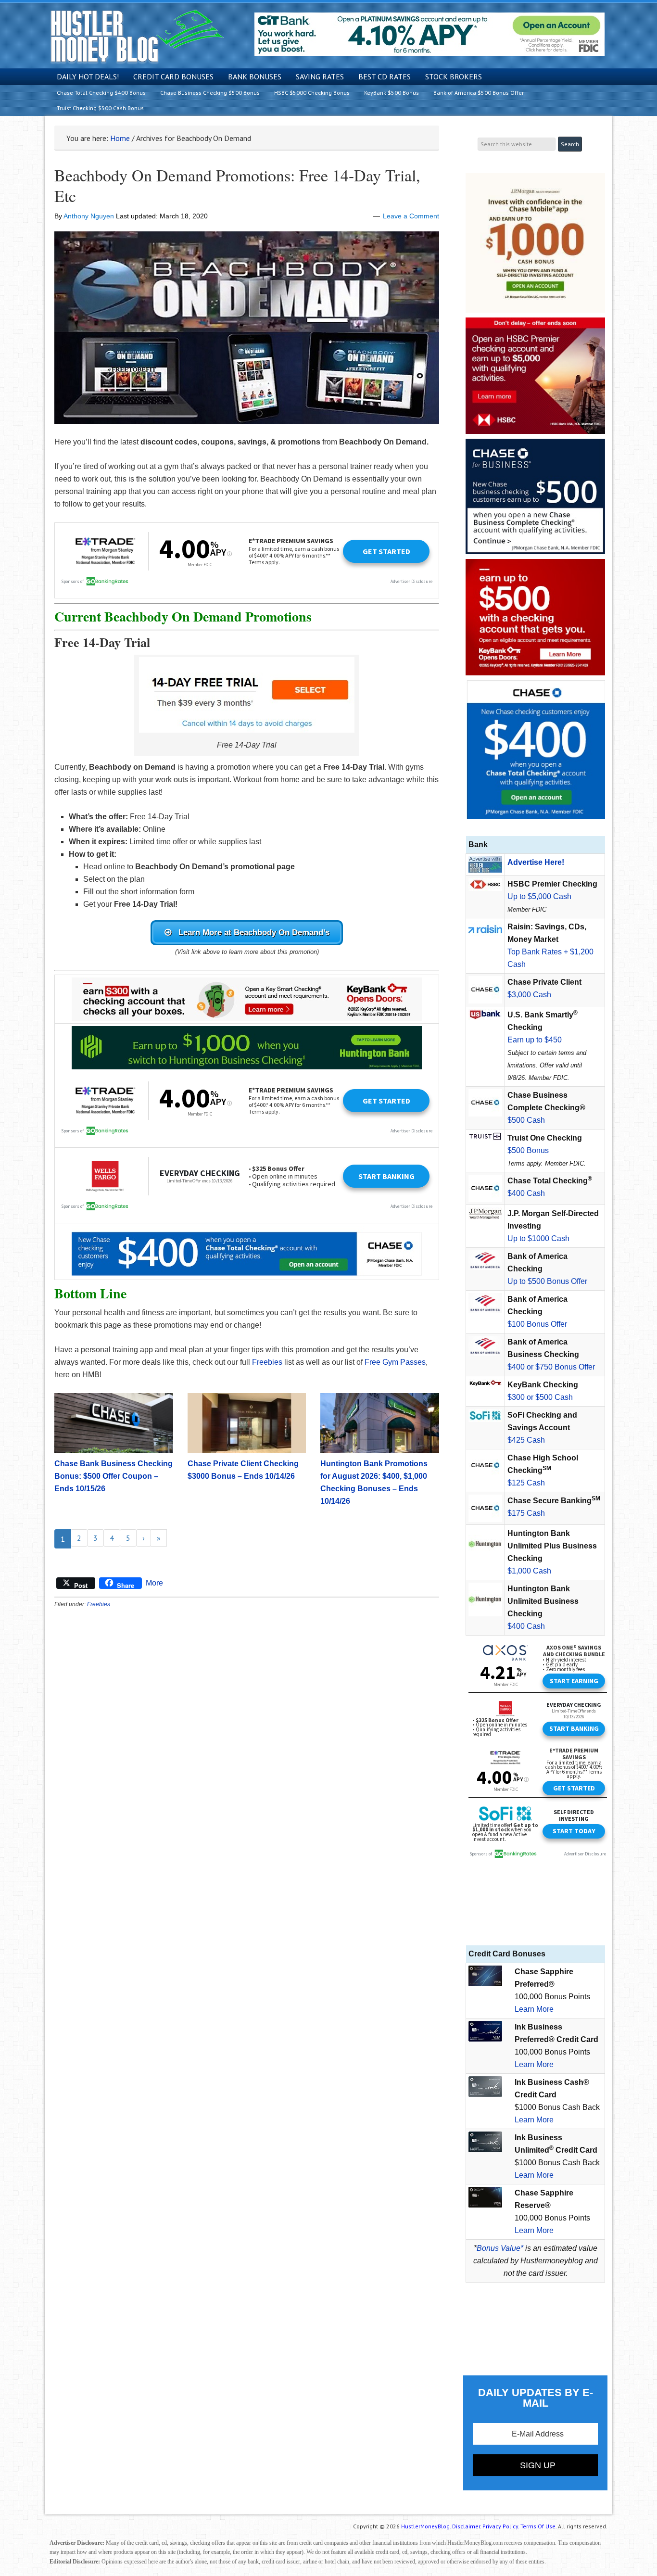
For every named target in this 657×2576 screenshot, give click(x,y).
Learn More (534, 2009)
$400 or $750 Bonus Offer (551, 1367)
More (154, 1583)
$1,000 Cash (529, 1571)
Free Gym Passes (395, 1362)
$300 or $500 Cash (540, 1397)
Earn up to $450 (535, 1040)
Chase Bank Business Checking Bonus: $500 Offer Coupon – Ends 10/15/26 (114, 1476)
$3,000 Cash (529, 995)
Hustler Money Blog (137, 36)
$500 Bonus (528, 1150)
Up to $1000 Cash (538, 1238)
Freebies (267, 1362)
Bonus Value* (500, 2248)
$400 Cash (526, 1193)
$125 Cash (526, 1483)
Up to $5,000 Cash (539, 896)
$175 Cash (526, 1513)
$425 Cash (526, 1440)
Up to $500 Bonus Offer (547, 1281)
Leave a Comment (411, 216)
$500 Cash (526, 1120)
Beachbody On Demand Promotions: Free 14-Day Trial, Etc (237, 185)
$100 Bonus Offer (537, 1324)
